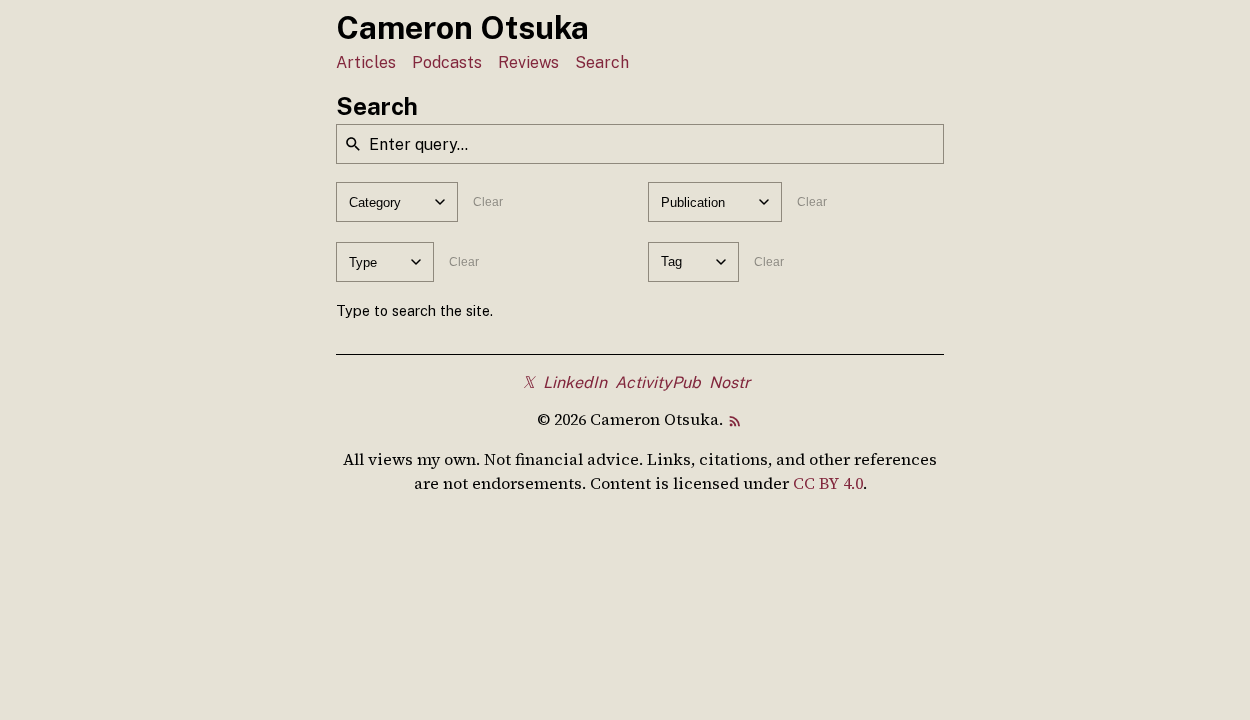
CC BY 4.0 (828, 483)
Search (602, 62)
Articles (366, 62)
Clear (488, 202)
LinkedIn (575, 382)
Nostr (729, 382)
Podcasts (447, 62)
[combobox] (397, 202)
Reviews (528, 62)
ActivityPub (658, 382)
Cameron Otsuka (462, 27)
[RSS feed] (735, 419)
